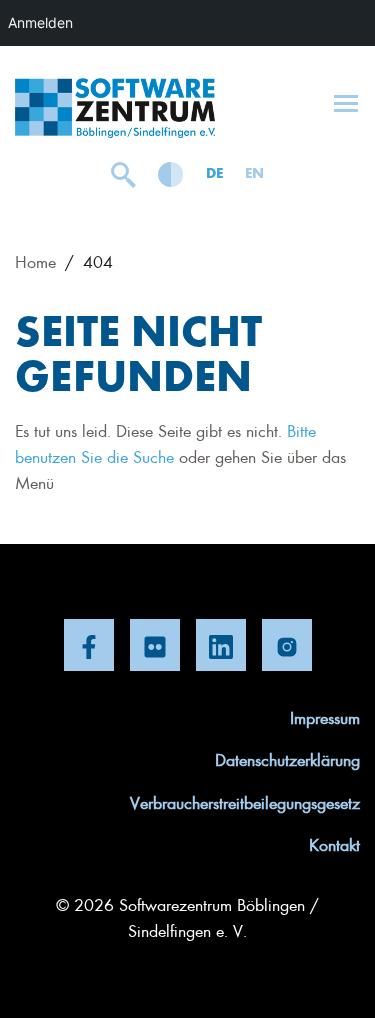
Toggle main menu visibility (346, 102)
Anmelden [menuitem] (40, 22)
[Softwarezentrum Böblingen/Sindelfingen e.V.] (115, 108)
